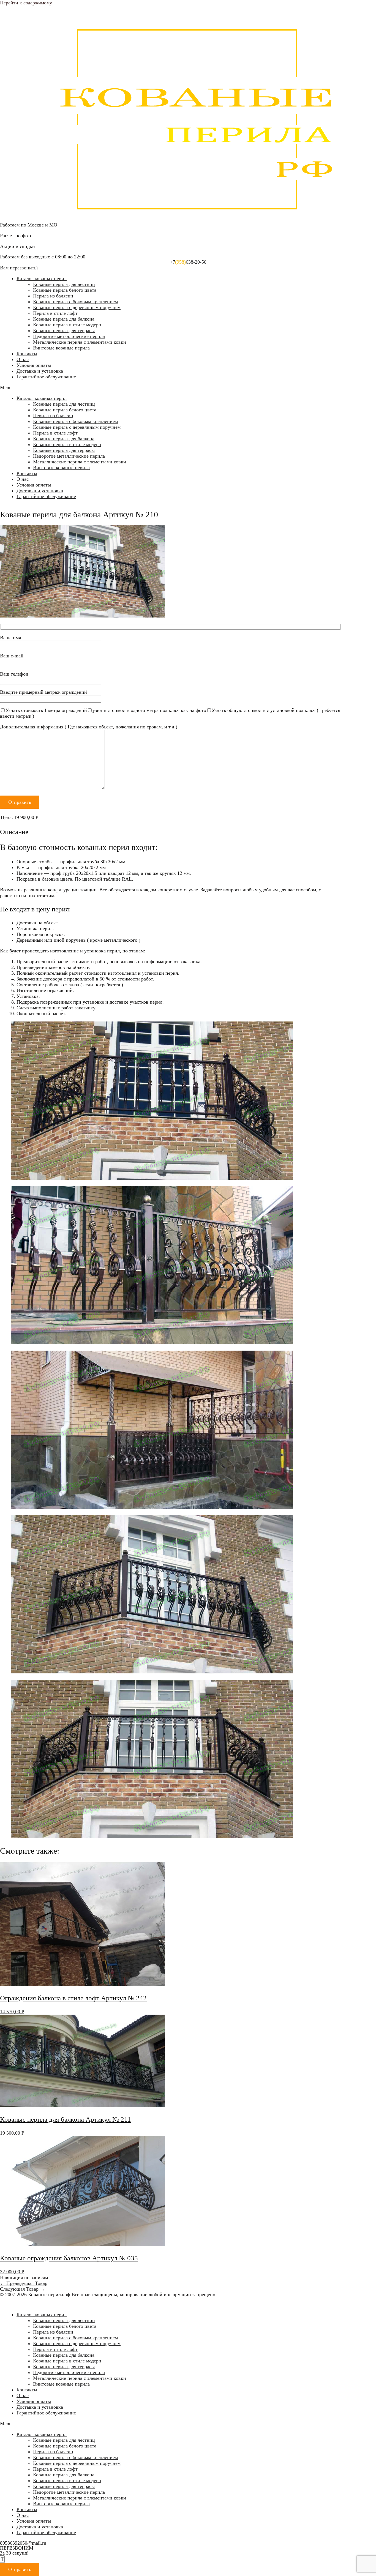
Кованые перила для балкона (64, 319)
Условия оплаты (34, 365)
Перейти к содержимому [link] (26, 3)
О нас (23, 359)
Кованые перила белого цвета (65, 290)
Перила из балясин (53, 296)
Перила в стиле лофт (55, 313)
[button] (188, 388)
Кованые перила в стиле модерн (67, 325)
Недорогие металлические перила (69, 336)
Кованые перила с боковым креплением (75, 302)
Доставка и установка (40, 371)
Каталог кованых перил (42, 278)
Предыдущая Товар (24, 2283)
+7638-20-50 (188, 262)
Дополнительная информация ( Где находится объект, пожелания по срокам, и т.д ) (89, 727)
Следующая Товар (22, 2289)
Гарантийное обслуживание (46, 377)
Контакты (27, 354)
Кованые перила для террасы (64, 330)
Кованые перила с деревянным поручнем (77, 307)
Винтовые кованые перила (61, 348)
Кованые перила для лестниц (64, 284)
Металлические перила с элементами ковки (80, 342)
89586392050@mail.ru (23, 2543)
